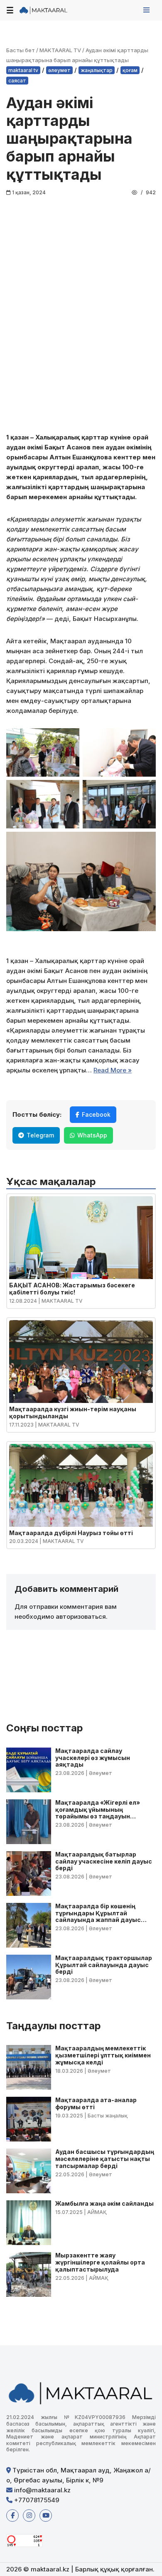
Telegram (40, 1135)
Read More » (113, 1070)
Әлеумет (59, 70)
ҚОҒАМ (130, 70)
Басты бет (21, 50)
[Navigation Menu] (146, 10)
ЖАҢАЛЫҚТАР (97, 70)
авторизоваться (81, 1616)
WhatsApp (92, 1135)
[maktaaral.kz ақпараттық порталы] (44, 10)
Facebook (96, 1114)
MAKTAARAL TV (60, 50)
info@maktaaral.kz (42, 2490)
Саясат (17, 81)
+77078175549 (36, 2500)
